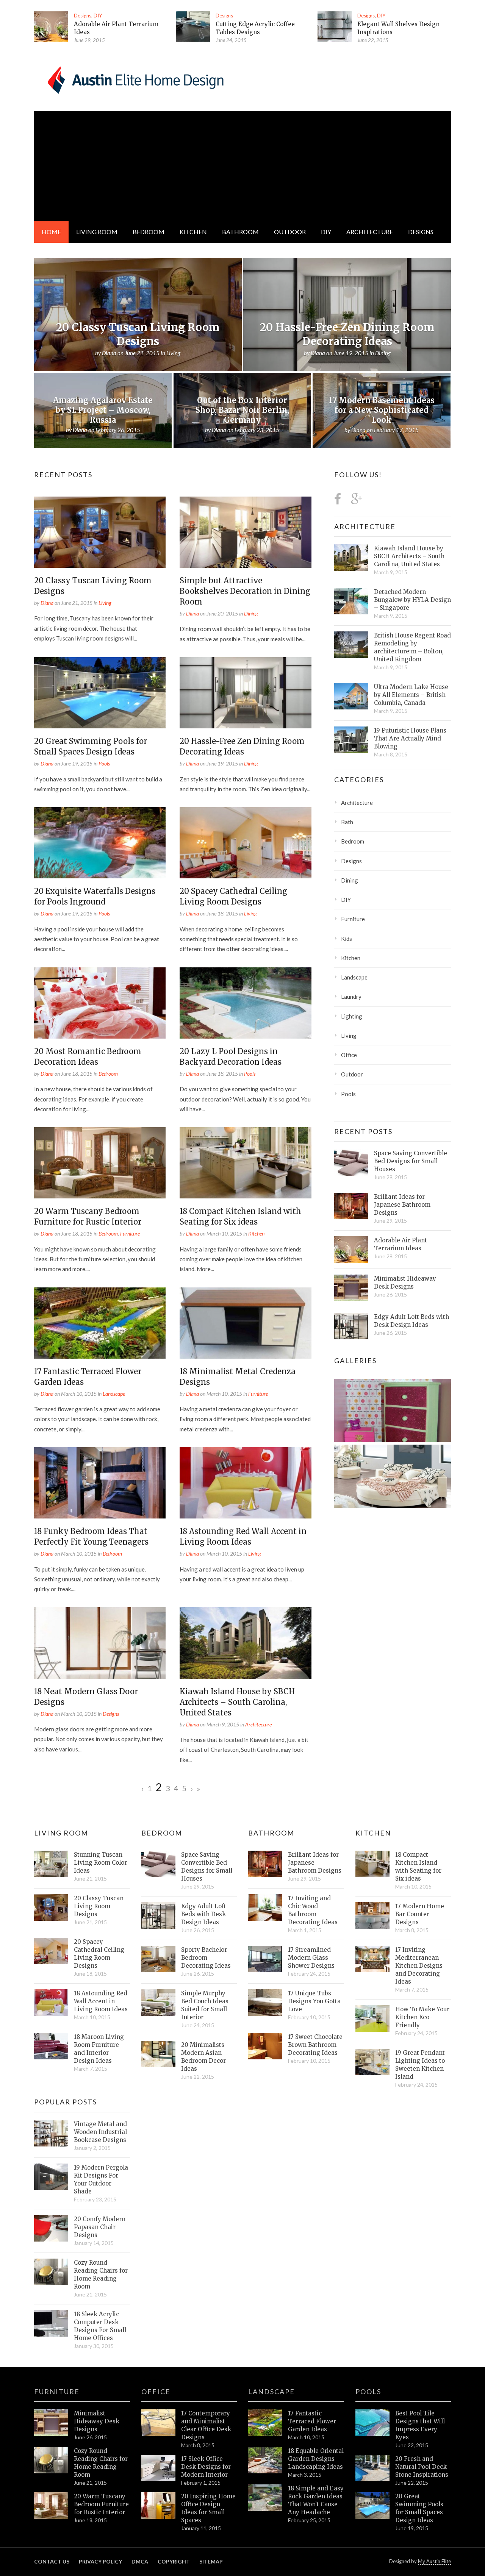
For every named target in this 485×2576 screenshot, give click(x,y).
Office (349, 1055)
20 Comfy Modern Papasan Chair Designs (100, 2227)
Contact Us (52, 2561)
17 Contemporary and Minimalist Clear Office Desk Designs (206, 2425)
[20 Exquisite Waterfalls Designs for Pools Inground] (100, 843)
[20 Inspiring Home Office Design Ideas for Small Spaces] (158, 2506)
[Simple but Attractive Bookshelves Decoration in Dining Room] (245, 532)
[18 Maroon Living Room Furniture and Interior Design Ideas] (51, 2046)
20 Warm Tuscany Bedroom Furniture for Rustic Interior (101, 2504)
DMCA (140, 2561)
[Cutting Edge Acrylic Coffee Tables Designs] (193, 27)
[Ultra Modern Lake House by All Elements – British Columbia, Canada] (351, 696)
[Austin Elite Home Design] (134, 79)
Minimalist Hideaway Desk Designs (405, 1283)
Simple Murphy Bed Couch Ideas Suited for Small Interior (205, 2005)
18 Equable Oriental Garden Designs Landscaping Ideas (316, 2459)
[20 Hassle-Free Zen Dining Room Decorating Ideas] (245, 693)
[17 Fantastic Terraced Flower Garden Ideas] (100, 1323)
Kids (347, 939)
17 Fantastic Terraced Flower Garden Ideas (312, 2421)
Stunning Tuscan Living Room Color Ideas (100, 1863)
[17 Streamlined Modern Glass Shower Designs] (265, 1959)
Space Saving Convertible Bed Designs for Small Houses (411, 1161)
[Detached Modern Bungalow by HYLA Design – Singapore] (351, 601)
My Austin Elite (434, 2561)
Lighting (352, 1016)
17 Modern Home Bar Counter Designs (420, 1914)
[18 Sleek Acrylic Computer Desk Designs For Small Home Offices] (51, 2323)
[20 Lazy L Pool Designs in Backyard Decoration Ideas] (245, 1003)
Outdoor (290, 232)
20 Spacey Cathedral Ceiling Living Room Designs (99, 1954)
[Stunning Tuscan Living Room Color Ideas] (51, 1864)
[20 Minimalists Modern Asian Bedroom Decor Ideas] (158, 2054)
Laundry (351, 997)
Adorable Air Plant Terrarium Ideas (401, 1244)
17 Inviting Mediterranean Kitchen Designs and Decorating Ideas (419, 1966)
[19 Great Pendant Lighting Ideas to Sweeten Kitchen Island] (372, 2062)
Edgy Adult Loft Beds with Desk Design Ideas (411, 1321)
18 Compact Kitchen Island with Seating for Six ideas (418, 1867)
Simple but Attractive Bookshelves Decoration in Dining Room (245, 591)
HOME (51, 232)
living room (97, 232)
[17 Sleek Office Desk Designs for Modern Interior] (158, 2468)
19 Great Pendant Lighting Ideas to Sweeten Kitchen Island (420, 2065)
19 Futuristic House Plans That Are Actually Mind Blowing (410, 738)
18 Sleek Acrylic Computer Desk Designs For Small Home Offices (100, 2326)
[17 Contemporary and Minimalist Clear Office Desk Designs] (158, 2423)
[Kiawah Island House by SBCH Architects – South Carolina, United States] (245, 1643)
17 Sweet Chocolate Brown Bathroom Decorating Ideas (315, 2045)
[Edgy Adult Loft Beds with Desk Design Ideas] (351, 1326)
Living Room (61, 1833)
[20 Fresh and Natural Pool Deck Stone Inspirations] (372, 2468)
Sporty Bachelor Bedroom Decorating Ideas (206, 1958)
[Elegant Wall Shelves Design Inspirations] (335, 27)
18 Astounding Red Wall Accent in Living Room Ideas (101, 2001)
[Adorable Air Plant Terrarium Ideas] (51, 27)
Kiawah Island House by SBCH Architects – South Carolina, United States (237, 1702)
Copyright (174, 2561)
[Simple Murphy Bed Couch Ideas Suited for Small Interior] (158, 2003)
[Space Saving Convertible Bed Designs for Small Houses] (351, 1162)
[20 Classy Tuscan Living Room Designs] (100, 532)
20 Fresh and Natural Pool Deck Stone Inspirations (422, 2467)
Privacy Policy (100, 2561)
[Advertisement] (242, 164)
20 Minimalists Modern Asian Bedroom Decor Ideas (203, 2057)
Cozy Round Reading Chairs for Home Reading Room (101, 2275)
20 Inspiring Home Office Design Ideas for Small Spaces (208, 2508)
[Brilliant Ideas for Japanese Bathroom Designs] (351, 1206)
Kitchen (193, 232)
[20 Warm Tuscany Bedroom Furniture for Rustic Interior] (100, 1163)
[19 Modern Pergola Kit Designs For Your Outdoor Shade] (51, 2177)
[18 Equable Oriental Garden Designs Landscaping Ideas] (265, 2460)
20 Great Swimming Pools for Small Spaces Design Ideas (419, 2508)
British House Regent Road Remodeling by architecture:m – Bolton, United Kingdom (412, 647)
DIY (98, 16)
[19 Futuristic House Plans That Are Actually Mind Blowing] (351, 740)
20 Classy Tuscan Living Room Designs (99, 1906)
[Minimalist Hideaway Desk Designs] (351, 1288)
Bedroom (149, 232)
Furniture (130, 1233)
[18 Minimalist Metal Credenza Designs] (245, 1323)
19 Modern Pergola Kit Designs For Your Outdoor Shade (101, 2179)
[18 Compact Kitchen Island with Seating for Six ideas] (245, 1163)
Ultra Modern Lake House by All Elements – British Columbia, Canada (411, 695)
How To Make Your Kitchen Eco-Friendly (422, 2017)
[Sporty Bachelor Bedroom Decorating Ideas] (158, 1959)
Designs (83, 16)
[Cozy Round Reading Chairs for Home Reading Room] (51, 2272)
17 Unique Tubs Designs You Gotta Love (314, 2001)
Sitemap (211, 2561)
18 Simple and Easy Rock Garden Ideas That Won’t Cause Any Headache (316, 2500)
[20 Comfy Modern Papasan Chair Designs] (51, 2228)
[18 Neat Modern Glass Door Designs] (100, 1643)
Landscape (114, 1394)
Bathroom (240, 232)
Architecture (370, 232)
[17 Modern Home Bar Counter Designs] (372, 1915)
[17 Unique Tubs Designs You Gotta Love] (265, 2003)
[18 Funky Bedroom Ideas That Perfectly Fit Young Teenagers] (100, 1483)
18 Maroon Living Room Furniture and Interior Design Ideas (99, 2049)
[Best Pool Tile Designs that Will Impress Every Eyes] (372, 2423)
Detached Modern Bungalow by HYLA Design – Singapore (412, 600)
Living (105, 603)
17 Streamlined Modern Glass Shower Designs (311, 1958)
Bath (347, 822)
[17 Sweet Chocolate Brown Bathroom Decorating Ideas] (265, 2046)
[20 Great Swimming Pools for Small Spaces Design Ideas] (100, 693)
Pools (104, 763)
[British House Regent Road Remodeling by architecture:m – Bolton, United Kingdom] (351, 645)
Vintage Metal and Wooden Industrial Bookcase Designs (100, 2132)
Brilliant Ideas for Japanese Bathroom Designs (402, 1205)
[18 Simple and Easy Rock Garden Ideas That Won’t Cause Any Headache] (265, 2498)
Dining (251, 613)
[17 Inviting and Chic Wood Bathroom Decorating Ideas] (265, 1907)
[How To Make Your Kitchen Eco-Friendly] (372, 2018)
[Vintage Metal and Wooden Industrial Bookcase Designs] (51, 2133)
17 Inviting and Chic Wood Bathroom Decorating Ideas (313, 1910)
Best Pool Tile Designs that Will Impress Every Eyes (420, 2425)
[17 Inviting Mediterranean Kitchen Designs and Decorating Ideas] (372, 1959)
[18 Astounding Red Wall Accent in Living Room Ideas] (245, 1483)
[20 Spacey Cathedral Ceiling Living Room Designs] (245, 843)
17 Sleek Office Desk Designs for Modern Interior (206, 2467)
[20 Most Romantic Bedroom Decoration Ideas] (100, 1003)
